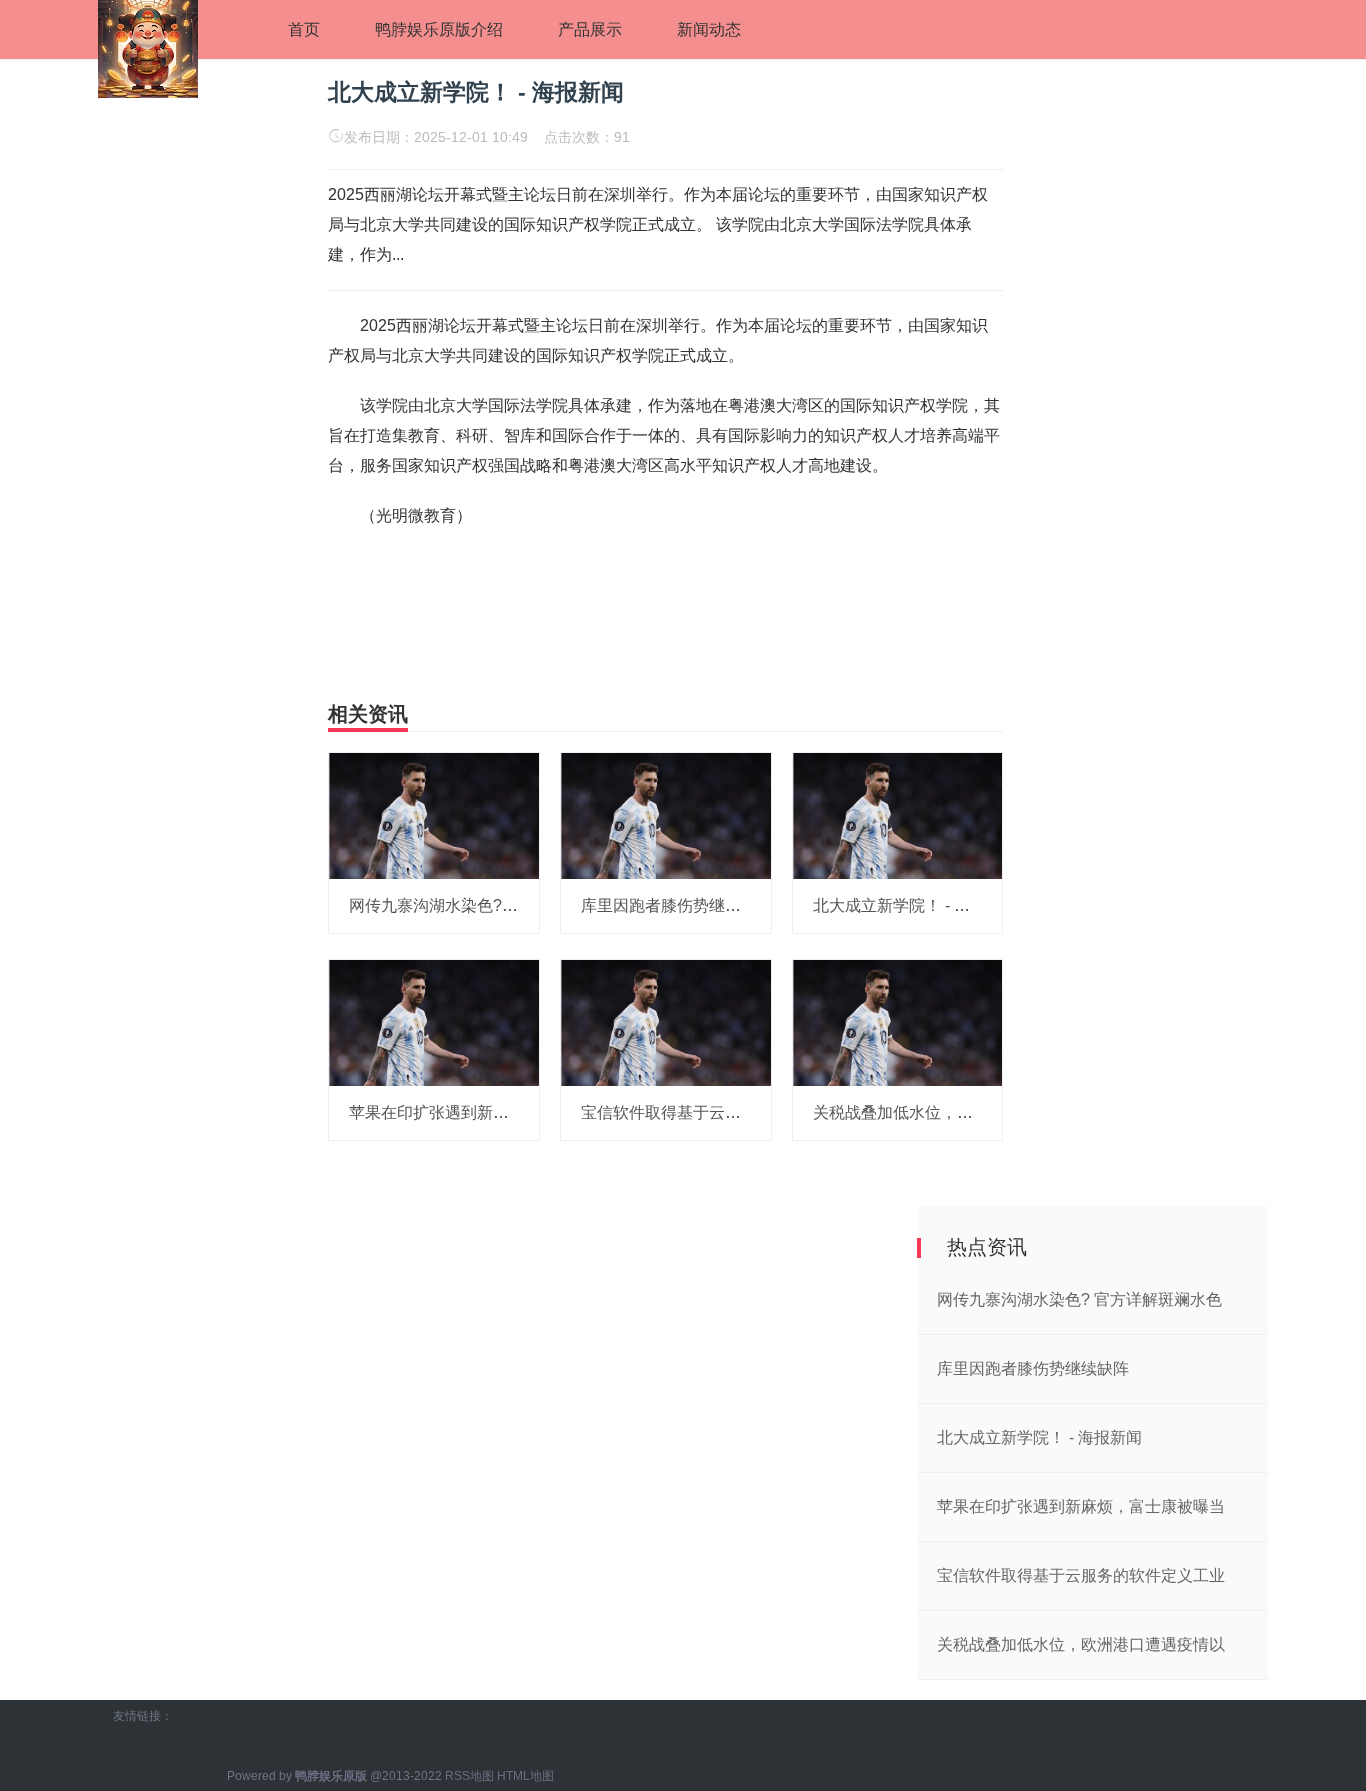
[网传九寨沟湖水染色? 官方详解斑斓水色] (434, 815)
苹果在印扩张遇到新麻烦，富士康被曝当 (493, 1112)
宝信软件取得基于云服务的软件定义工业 (725, 1112)
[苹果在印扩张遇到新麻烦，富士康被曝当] (434, 1022)
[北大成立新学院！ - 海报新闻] (898, 815)
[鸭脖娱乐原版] (148, 47)
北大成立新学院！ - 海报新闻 (915, 905)
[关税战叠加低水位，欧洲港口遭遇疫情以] (898, 1022)
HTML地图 (525, 1776)
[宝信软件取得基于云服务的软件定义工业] (666, 1022)
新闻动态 (709, 29)
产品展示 (590, 29)
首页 (304, 29)
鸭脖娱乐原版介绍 (439, 29)
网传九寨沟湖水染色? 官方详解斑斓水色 (491, 905)
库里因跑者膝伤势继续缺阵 (677, 905)
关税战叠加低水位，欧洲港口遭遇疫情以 (957, 1112)
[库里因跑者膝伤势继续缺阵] (666, 815)
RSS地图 (469, 1776)
